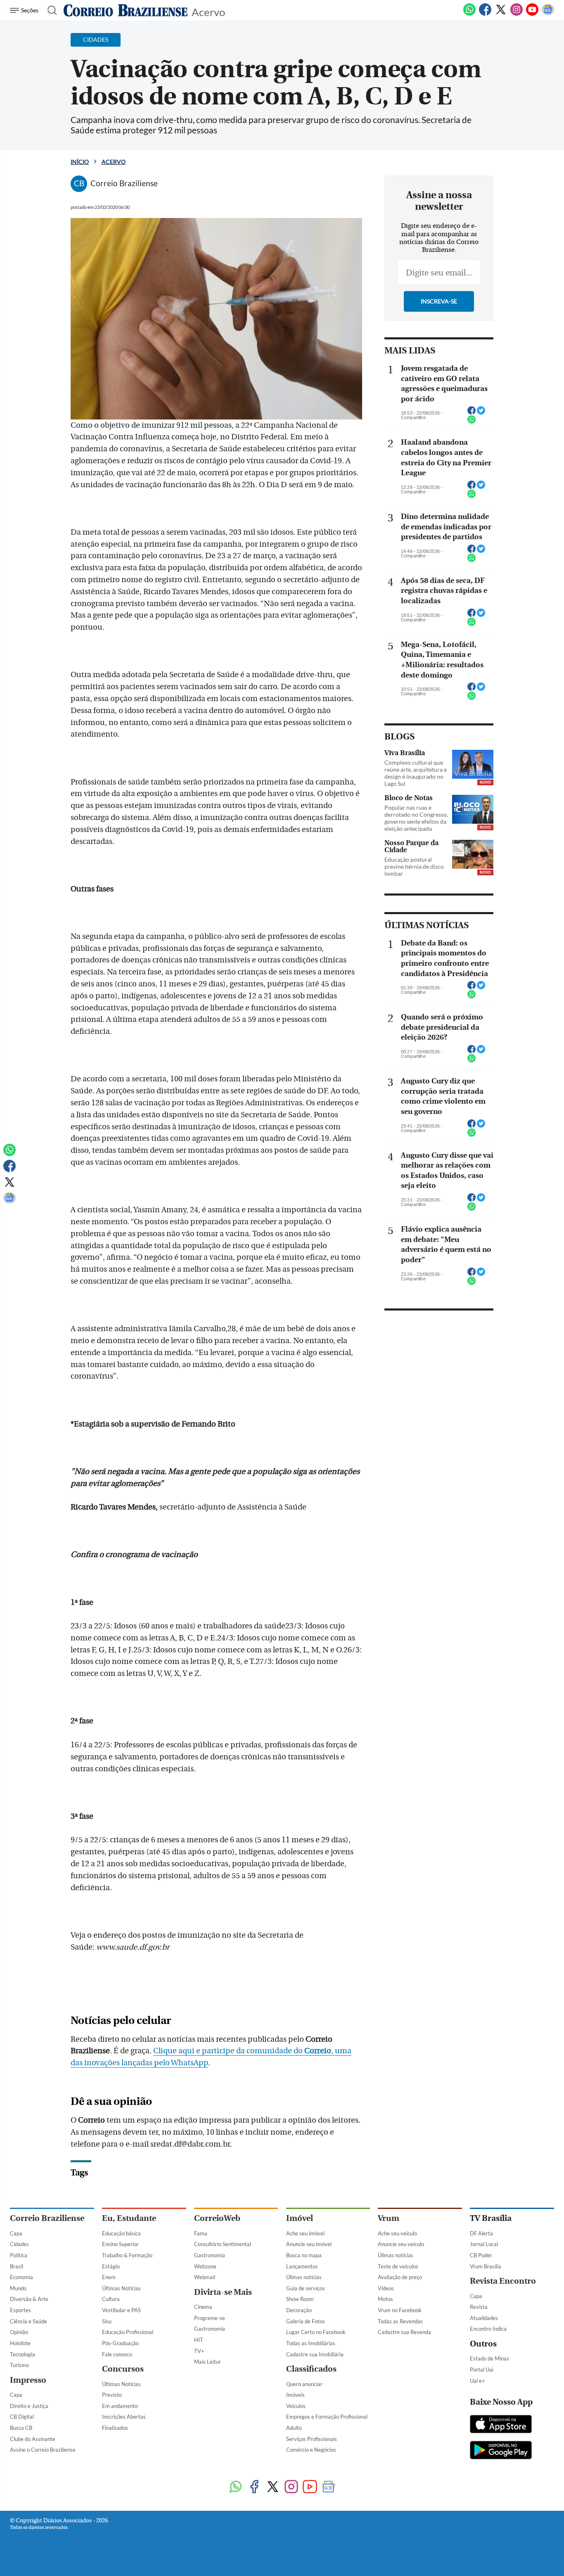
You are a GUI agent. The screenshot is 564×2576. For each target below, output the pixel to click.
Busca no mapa (304, 2255)
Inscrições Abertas (124, 2417)
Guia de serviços (306, 2288)
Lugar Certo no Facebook (316, 2332)
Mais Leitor (207, 2362)
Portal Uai (482, 2370)
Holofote (20, 2343)
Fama (201, 2233)
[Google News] (548, 14)
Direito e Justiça (29, 2406)
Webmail (205, 2277)
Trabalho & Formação (127, 2255)
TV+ (199, 2351)
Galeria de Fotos (306, 2321)
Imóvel (300, 2218)
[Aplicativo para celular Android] (501, 2451)
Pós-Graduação (120, 2343)
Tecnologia (23, 2354)
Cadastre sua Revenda (404, 2332)
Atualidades (484, 2318)
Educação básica (121, 2233)
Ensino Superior (120, 2244)
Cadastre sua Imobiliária (315, 2354)
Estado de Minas (489, 2358)
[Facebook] (485, 14)
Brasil (17, 2266)
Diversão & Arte (29, 2299)
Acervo (208, 11)
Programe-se (210, 2318)
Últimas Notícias (121, 2288)
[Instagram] (517, 14)
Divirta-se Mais (223, 2292)
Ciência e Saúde (28, 2321)
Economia (21, 2277)
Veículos (296, 2406)
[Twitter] (501, 14)
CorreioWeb (217, 2218)
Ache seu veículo (397, 2233)
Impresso (28, 2380)
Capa (16, 2233)
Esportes (20, 2310)
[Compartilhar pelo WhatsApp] (472, 422)
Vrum (389, 2218)
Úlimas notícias (304, 2277)
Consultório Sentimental (223, 2244)
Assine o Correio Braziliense (43, 2450)
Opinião (19, 2332)
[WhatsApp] (469, 14)
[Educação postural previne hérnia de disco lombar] (473, 854)
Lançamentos (302, 2266)
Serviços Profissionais (312, 2439)
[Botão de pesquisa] (50, 10)
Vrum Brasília (486, 2266)
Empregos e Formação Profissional (327, 2417)
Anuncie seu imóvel (309, 2244)
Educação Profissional (128, 2332)
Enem (109, 2277)
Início (80, 162)
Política (19, 2255)
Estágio (111, 2266)
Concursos (123, 2369)
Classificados (311, 2369)
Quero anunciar (304, 2384)
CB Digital (22, 2417)
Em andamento (120, 2406)
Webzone (205, 2266)
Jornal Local (484, 2244)
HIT (199, 2340)
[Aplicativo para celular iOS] (501, 2425)
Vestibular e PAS (121, 2310)
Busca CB (21, 2428)
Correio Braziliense (47, 2218)
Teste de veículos (398, 2266)
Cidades (19, 2244)
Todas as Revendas (400, 2321)
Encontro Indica (488, 2329)
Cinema (203, 2307)
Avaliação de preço (400, 2277)
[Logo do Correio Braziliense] (126, 10)
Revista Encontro (503, 2281)
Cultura (111, 2299)
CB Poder (481, 2255)
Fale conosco (117, 2354)
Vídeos (386, 2288)
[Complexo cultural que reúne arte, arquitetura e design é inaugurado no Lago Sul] (473, 764)
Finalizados (115, 2428)
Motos (385, 2299)
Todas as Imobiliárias (311, 2343)
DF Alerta (481, 2233)
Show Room (300, 2299)
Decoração (299, 2310)
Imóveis (295, 2395)
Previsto (112, 2395)
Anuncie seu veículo (401, 2244)
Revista (479, 2307)
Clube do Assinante (33, 2439)
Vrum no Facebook (400, 2310)
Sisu (107, 2321)
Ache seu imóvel (305, 2233)
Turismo (19, 2365)
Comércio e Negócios (311, 2450)
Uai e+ (478, 2381)
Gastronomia (210, 2255)
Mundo (18, 2288)
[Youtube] (532, 14)
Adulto (294, 2428)
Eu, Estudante (129, 2218)
